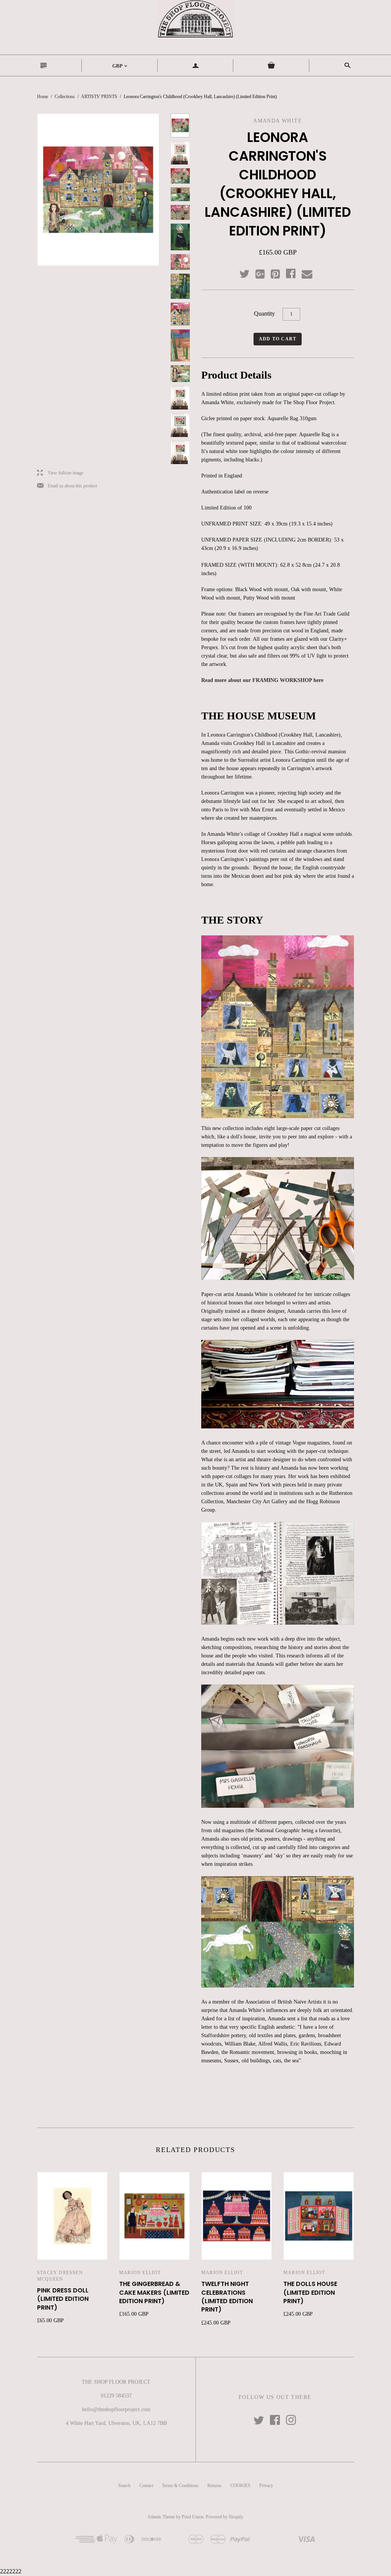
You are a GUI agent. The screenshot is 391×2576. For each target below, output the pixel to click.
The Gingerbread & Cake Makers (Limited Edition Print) (154, 2292)
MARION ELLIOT (140, 2273)
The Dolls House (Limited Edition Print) (310, 2292)
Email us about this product (67, 486)
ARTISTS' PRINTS (99, 97)
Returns (214, 2486)
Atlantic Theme (161, 2517)
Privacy (266, 2486)
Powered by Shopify (224, 2517)
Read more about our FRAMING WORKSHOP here (262, 680)
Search (124, 2486)
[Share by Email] (306, 274)
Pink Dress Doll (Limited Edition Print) (63, 2299)
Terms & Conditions (180, 2486)
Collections (65, 97)
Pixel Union (193, 2517)
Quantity (264, 314)
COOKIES (240, 2486)
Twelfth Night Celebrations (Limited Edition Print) (227, 2297)
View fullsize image (60, 473)
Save (279, 272)
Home (43, 97)
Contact (146, 2486)
